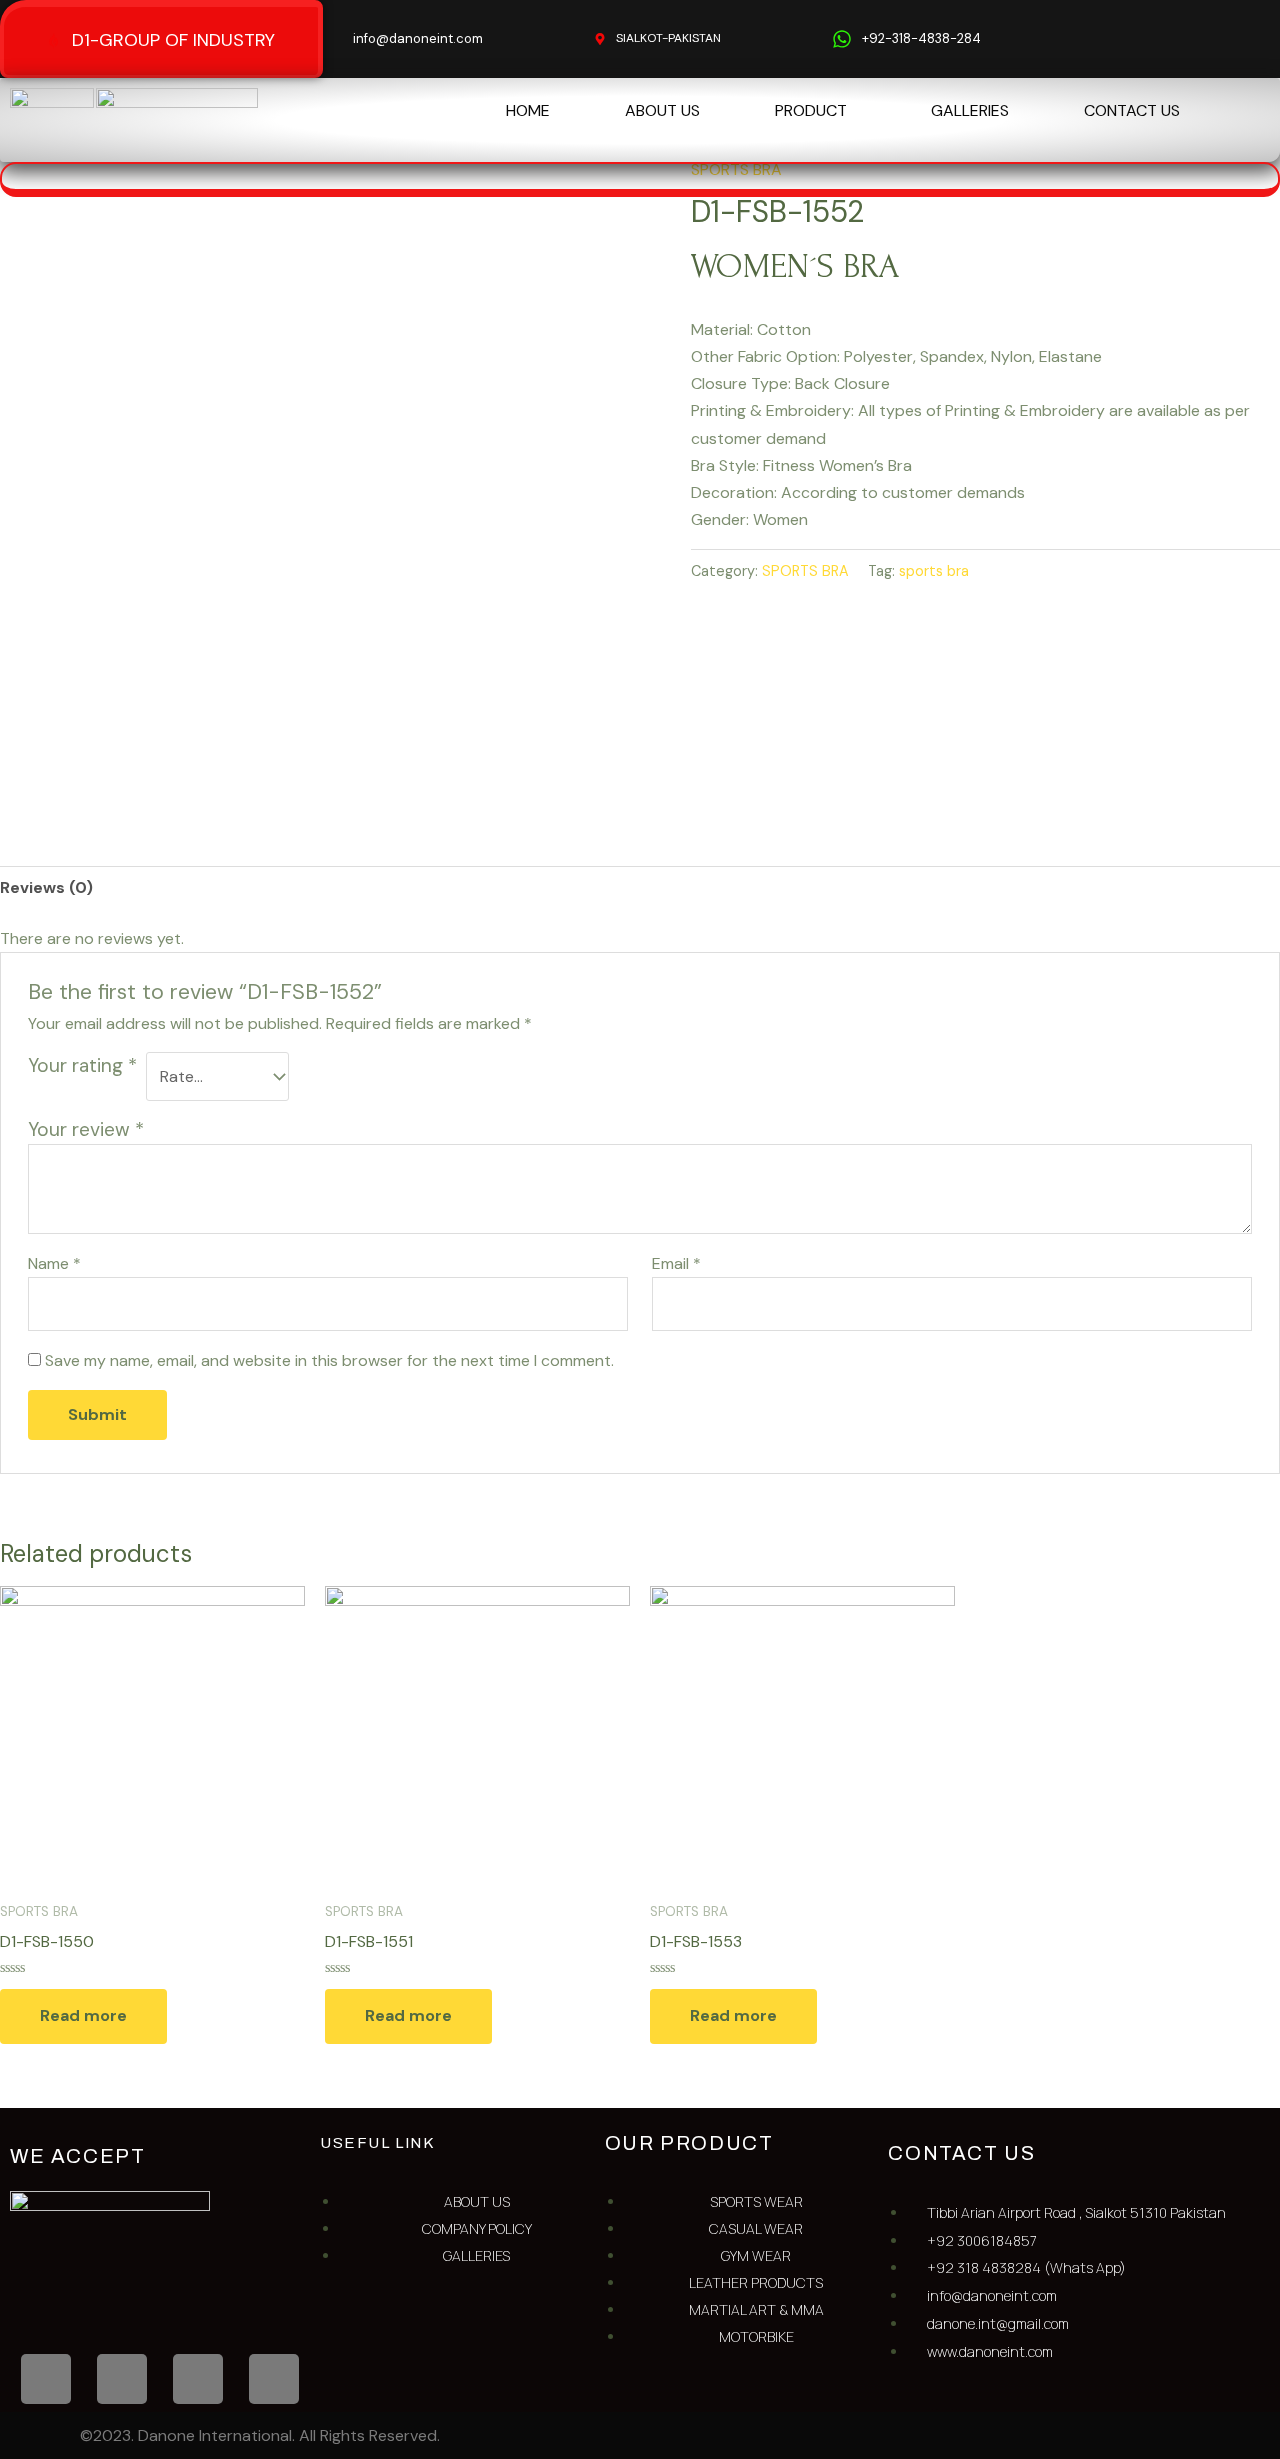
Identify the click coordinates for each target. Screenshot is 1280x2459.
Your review (86, 1129)
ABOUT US (662, 110)
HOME (528, 110)
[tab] (46, 887)
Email (676, 1263)
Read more (83, 2015)
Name (54, 1263)
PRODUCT (811, 110)
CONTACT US (1132, 110)
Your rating (82, 1065)
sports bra (934, 571)
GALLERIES (970, 110)
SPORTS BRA (805, 571)
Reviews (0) (46, 887)
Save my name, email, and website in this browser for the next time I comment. (329, 1360)
